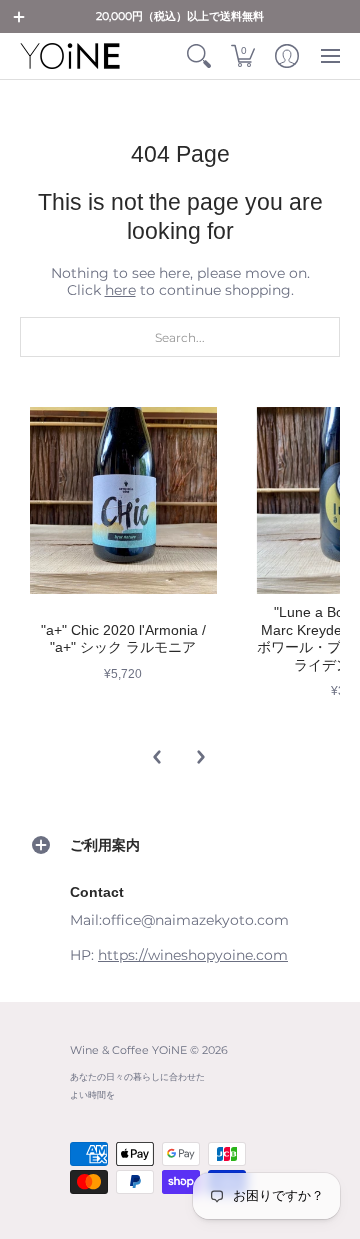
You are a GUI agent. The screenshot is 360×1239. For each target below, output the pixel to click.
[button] (19, 17)
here (120, 290)
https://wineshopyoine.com (193, 955)
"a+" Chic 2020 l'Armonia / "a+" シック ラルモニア (123, 639)
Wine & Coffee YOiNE (128, 1050)
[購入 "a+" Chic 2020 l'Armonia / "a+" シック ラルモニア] (123, 500)
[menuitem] (199, 56)
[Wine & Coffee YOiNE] (70, 56)
